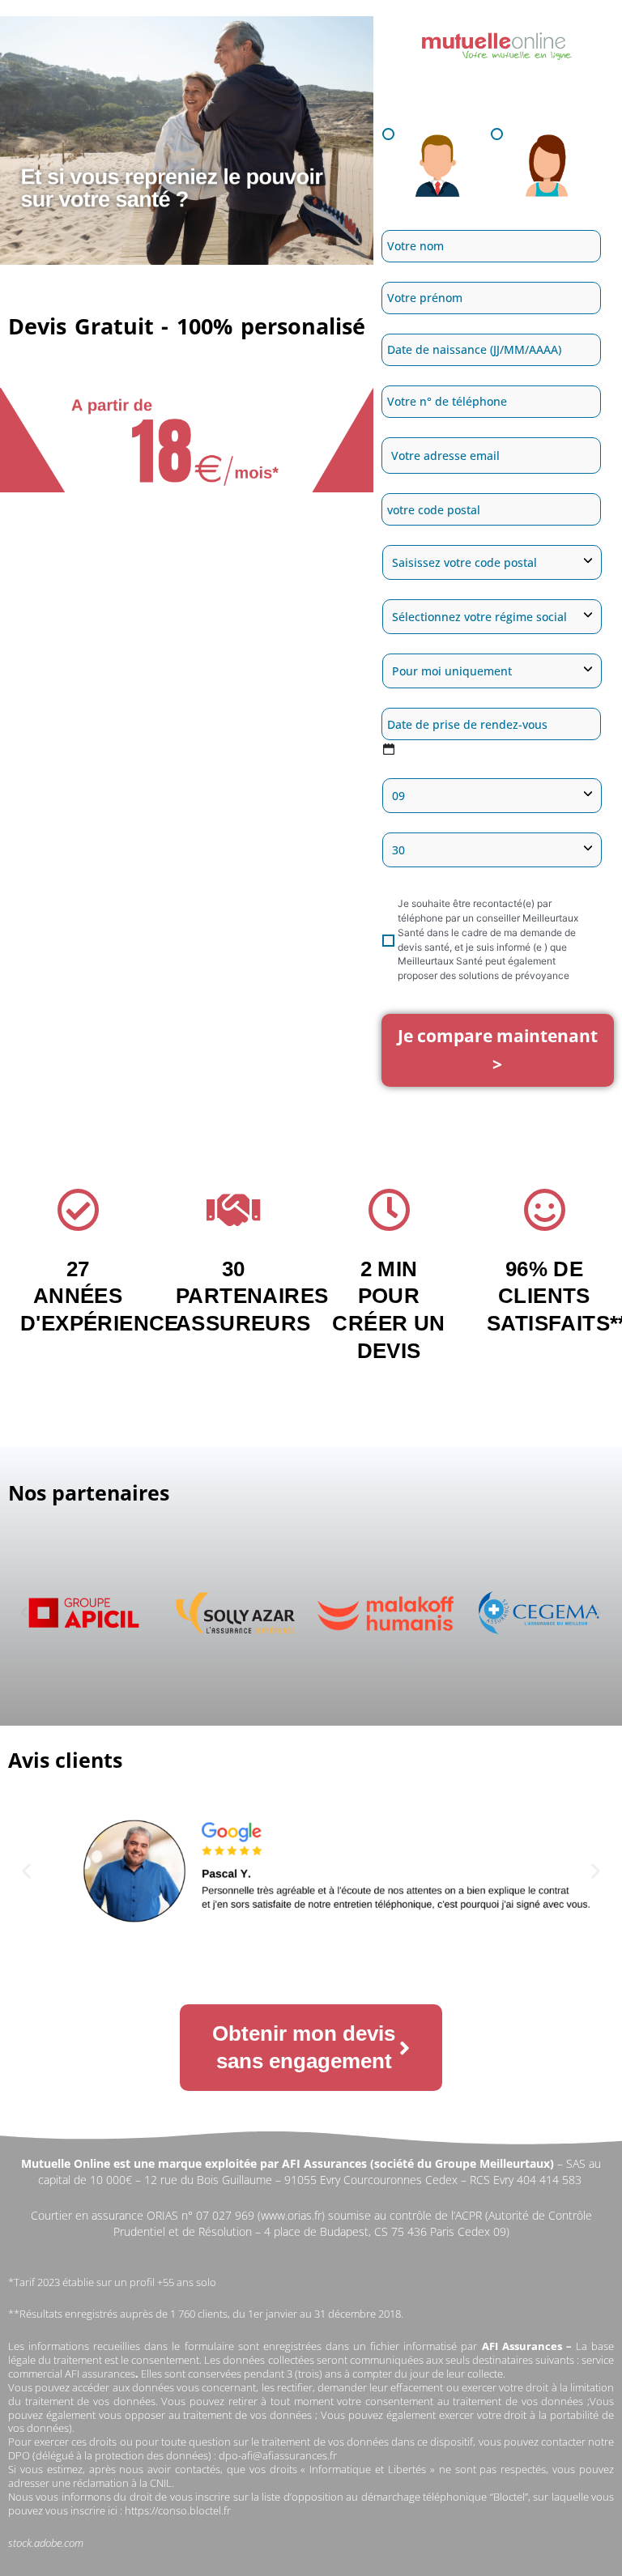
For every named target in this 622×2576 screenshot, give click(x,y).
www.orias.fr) (293, 2215)
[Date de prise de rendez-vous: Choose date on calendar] (388, 749)
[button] (24, 1612)
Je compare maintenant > (498, 1050)
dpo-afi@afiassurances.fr (278, 2455)
